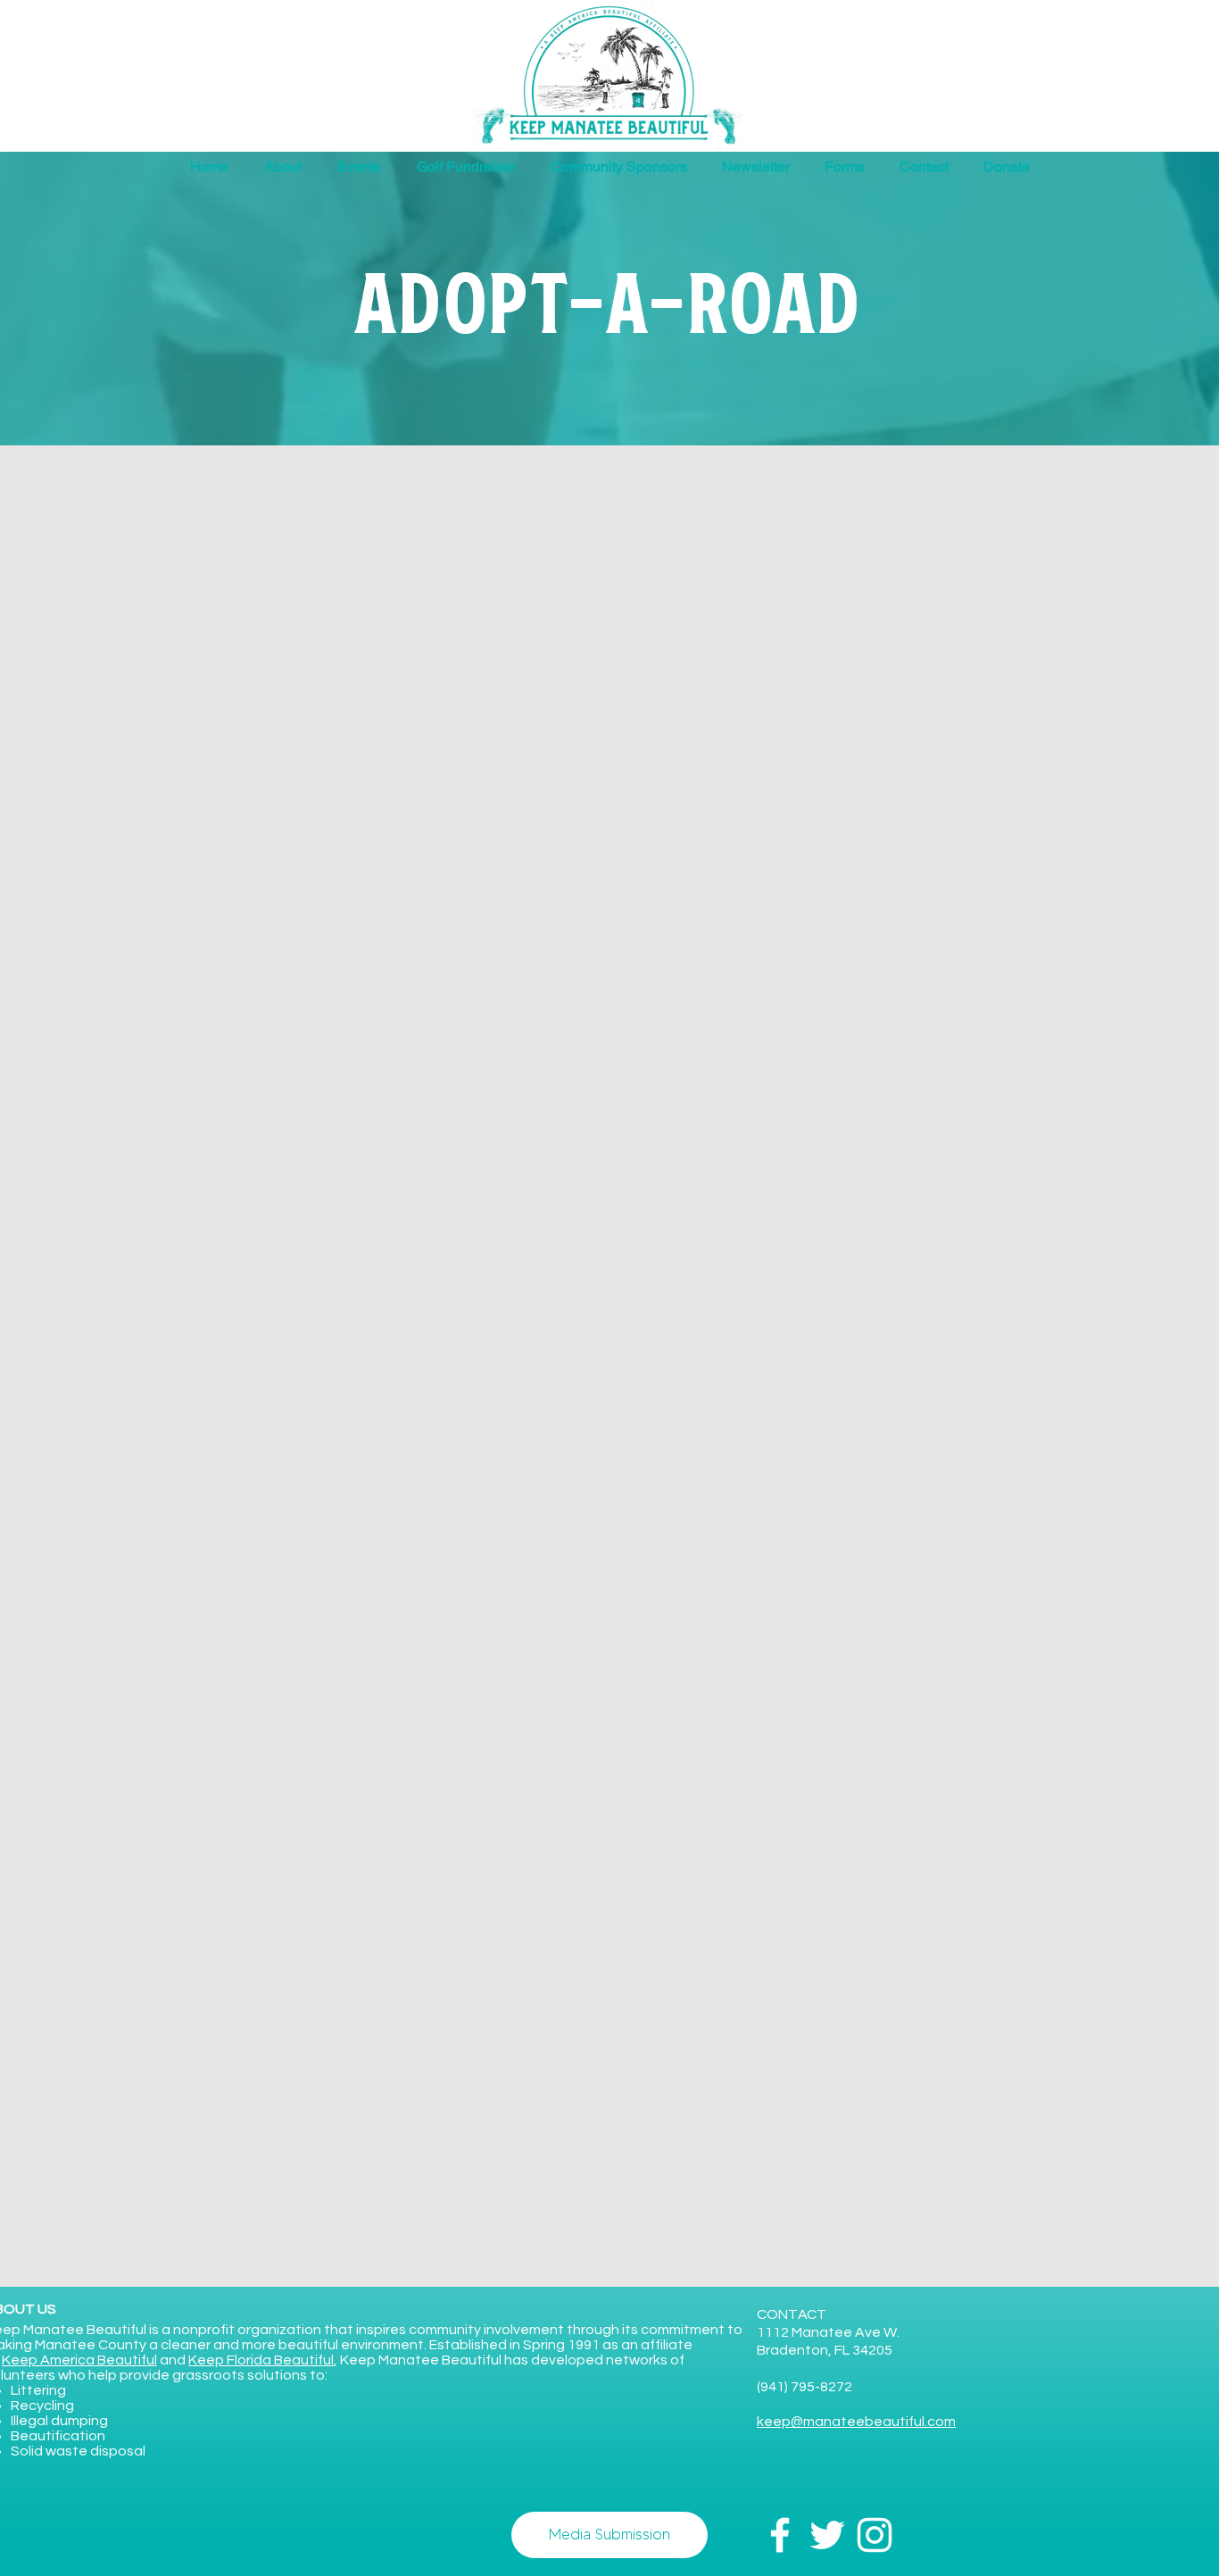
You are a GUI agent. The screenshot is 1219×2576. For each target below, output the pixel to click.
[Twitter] (827, 2535)
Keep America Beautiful (79, 2360)
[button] (844, 167)
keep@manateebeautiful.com (856, 2422)
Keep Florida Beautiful (261, 2360)
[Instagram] (875, 2535)
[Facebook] (780, 2535)
